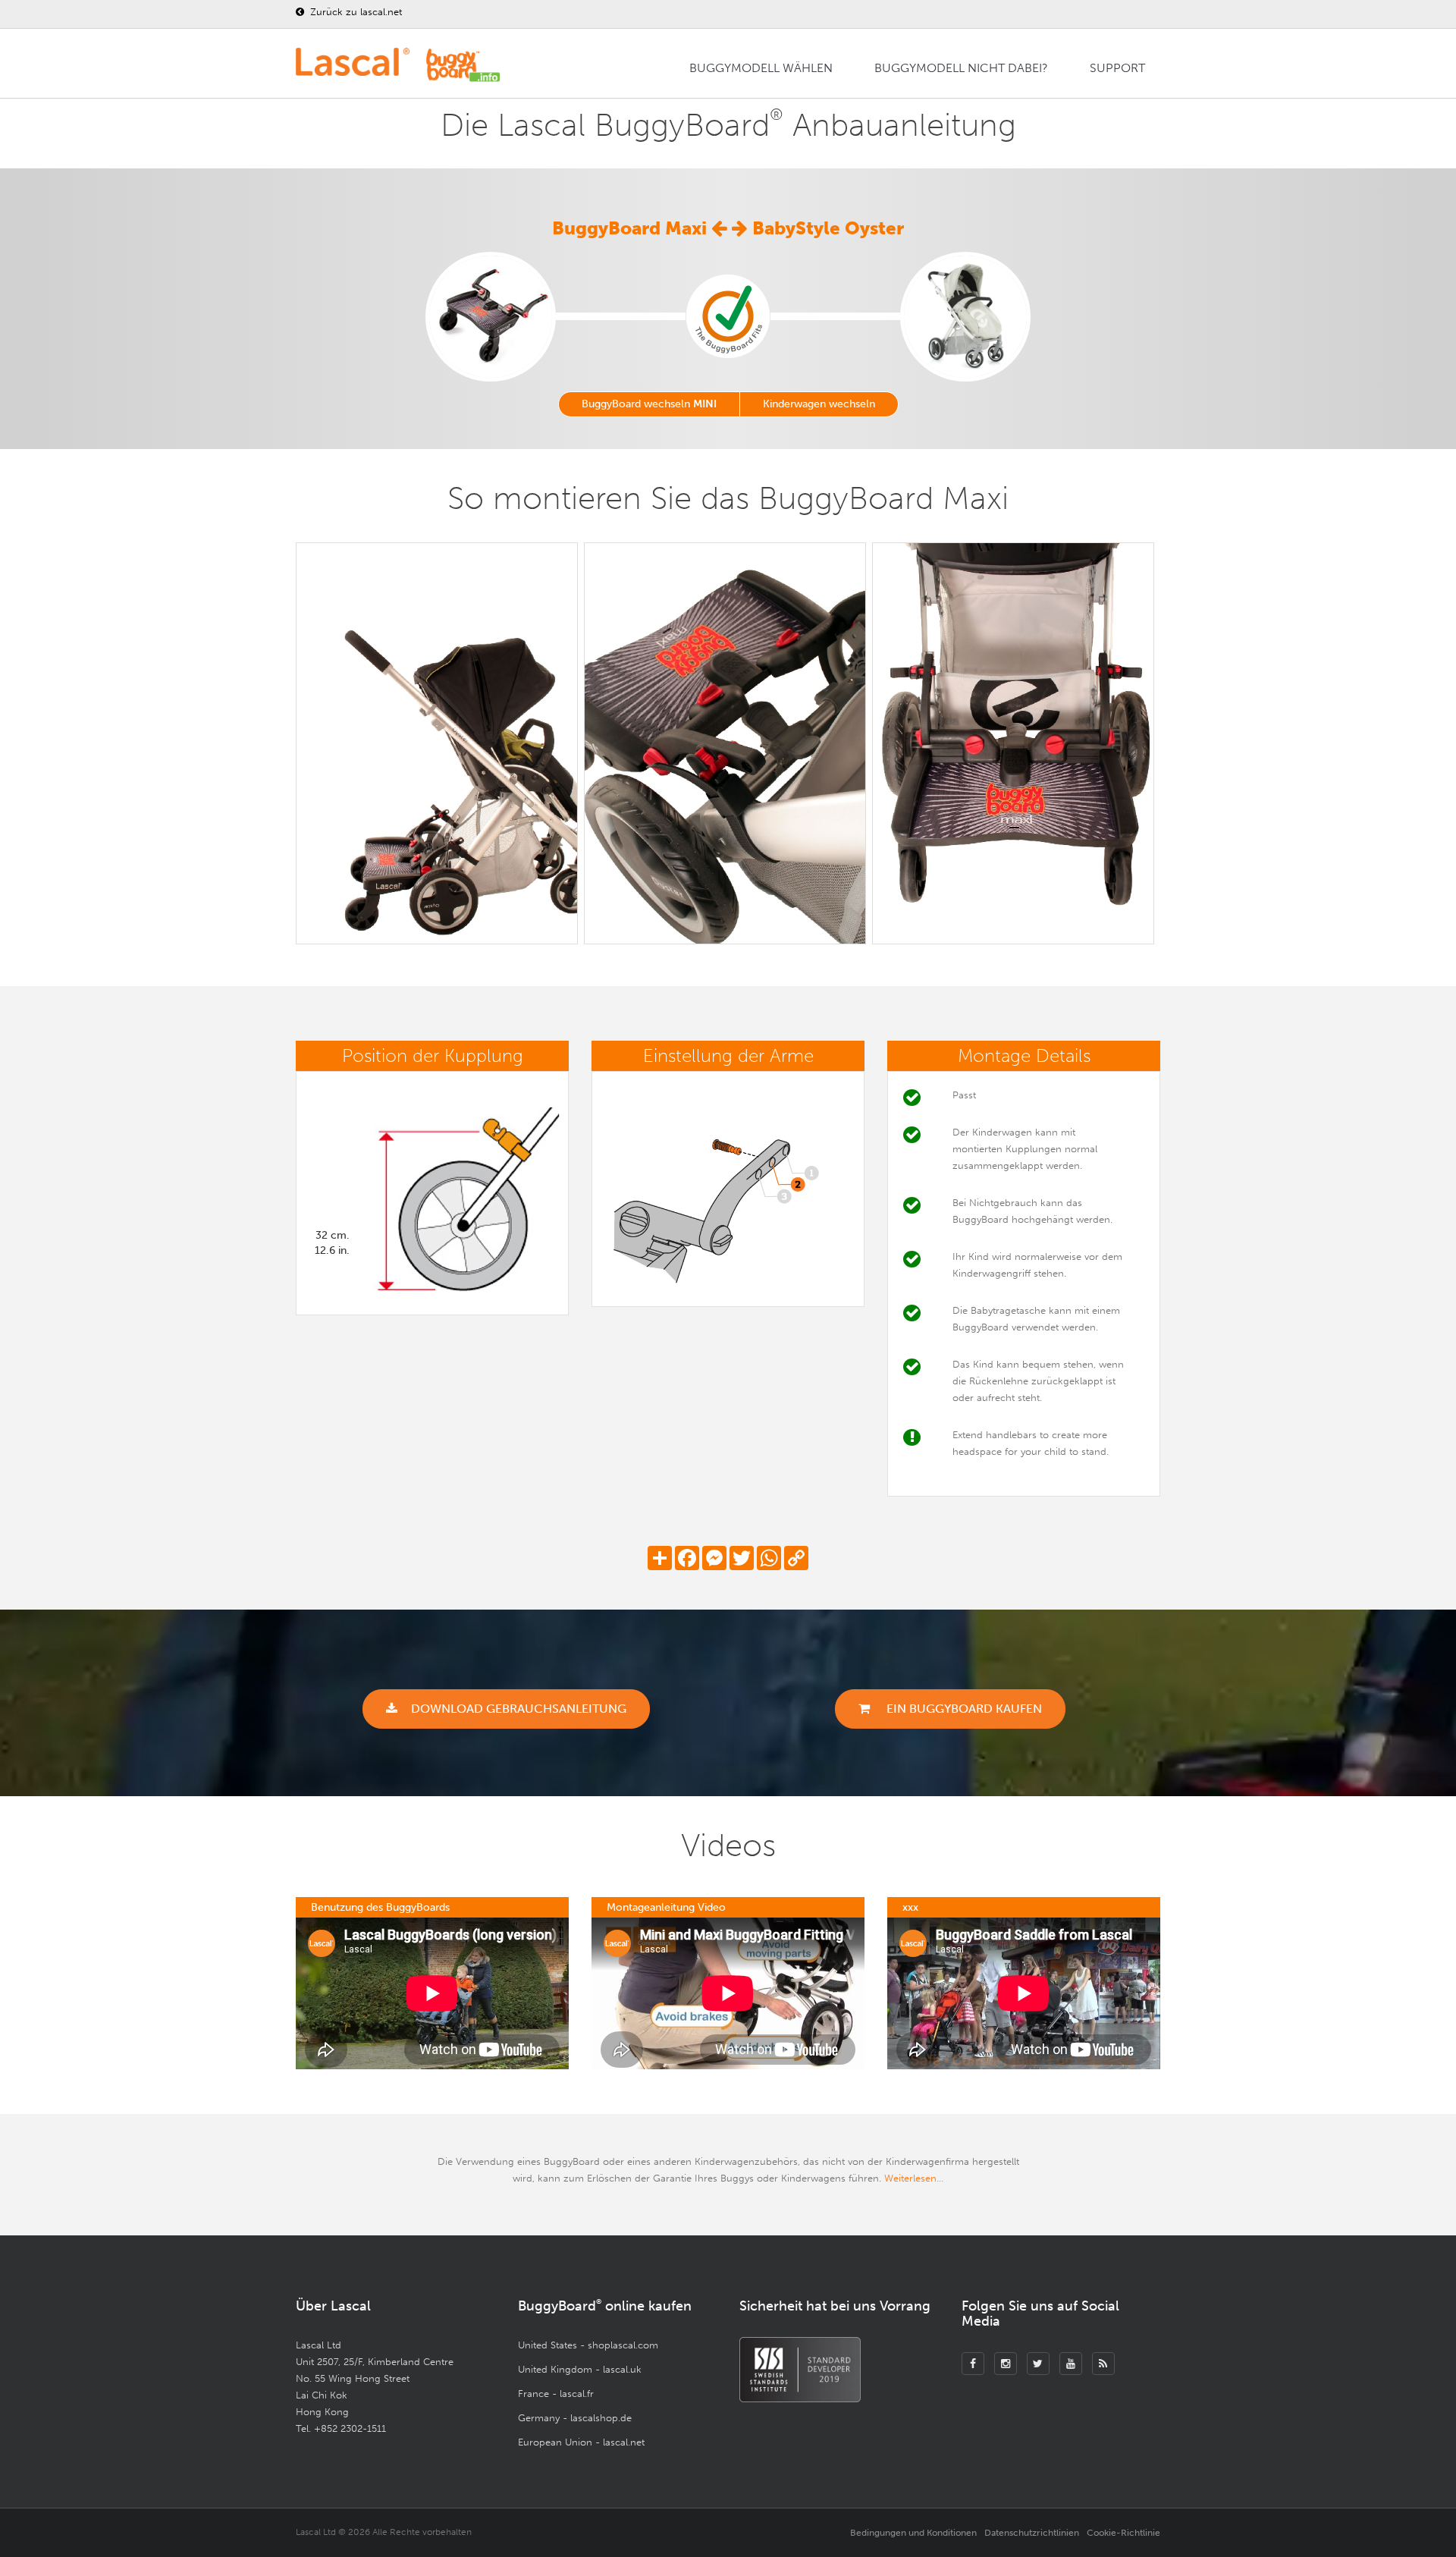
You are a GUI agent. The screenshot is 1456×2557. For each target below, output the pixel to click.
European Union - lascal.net (581, 2442)
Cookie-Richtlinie (1123, 2533)
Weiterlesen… (914, 2178)
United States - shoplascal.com (588, 2345)
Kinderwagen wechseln (819, 404)
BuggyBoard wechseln (649, 404)
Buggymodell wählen (761, 68)
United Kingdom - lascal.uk (580, 2369)
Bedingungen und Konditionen (913, 2533)
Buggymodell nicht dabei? (961, 68)
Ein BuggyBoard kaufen (963, 1709)
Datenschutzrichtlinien (1032, 2533)
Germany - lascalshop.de (575, 2418)
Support (1117, 68)
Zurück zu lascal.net (355, 12)
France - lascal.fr (556, 2394)
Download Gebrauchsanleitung (519, 1709)
